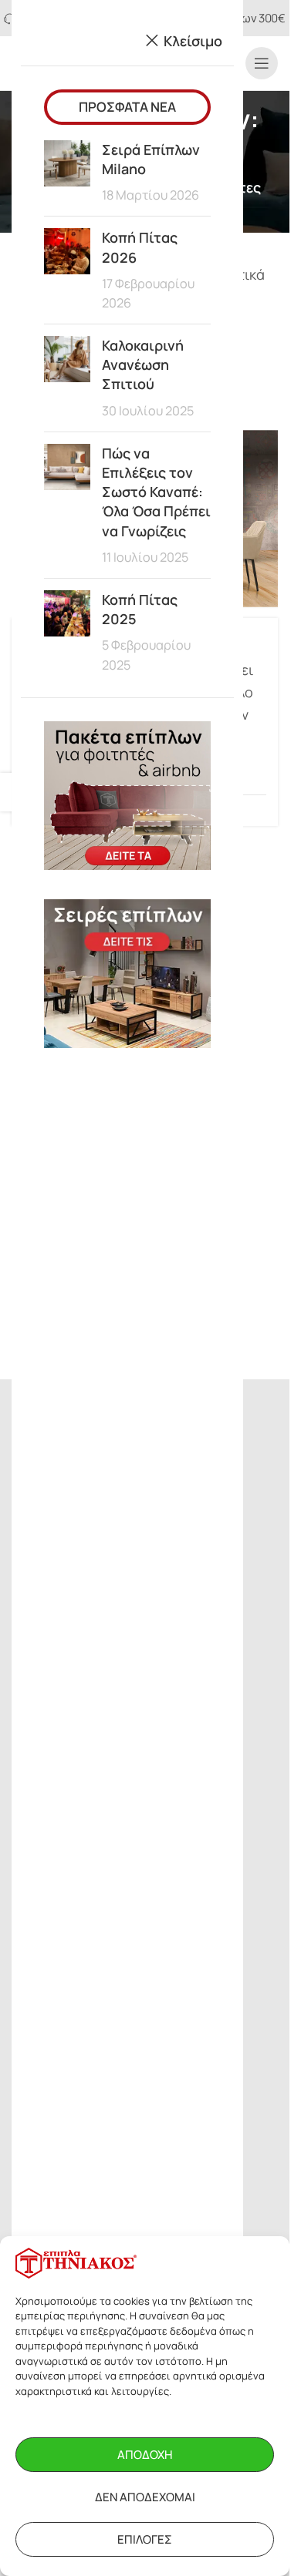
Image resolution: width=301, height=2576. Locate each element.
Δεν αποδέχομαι (145, 2497)
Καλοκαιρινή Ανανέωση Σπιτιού (143, 364)
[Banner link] (127, 796)
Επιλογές (145, 2539)
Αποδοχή (145, 2455)
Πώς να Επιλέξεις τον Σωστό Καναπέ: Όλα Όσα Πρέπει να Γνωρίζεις (156, 492)
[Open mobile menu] (262, 63)
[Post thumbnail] (67, 173)
